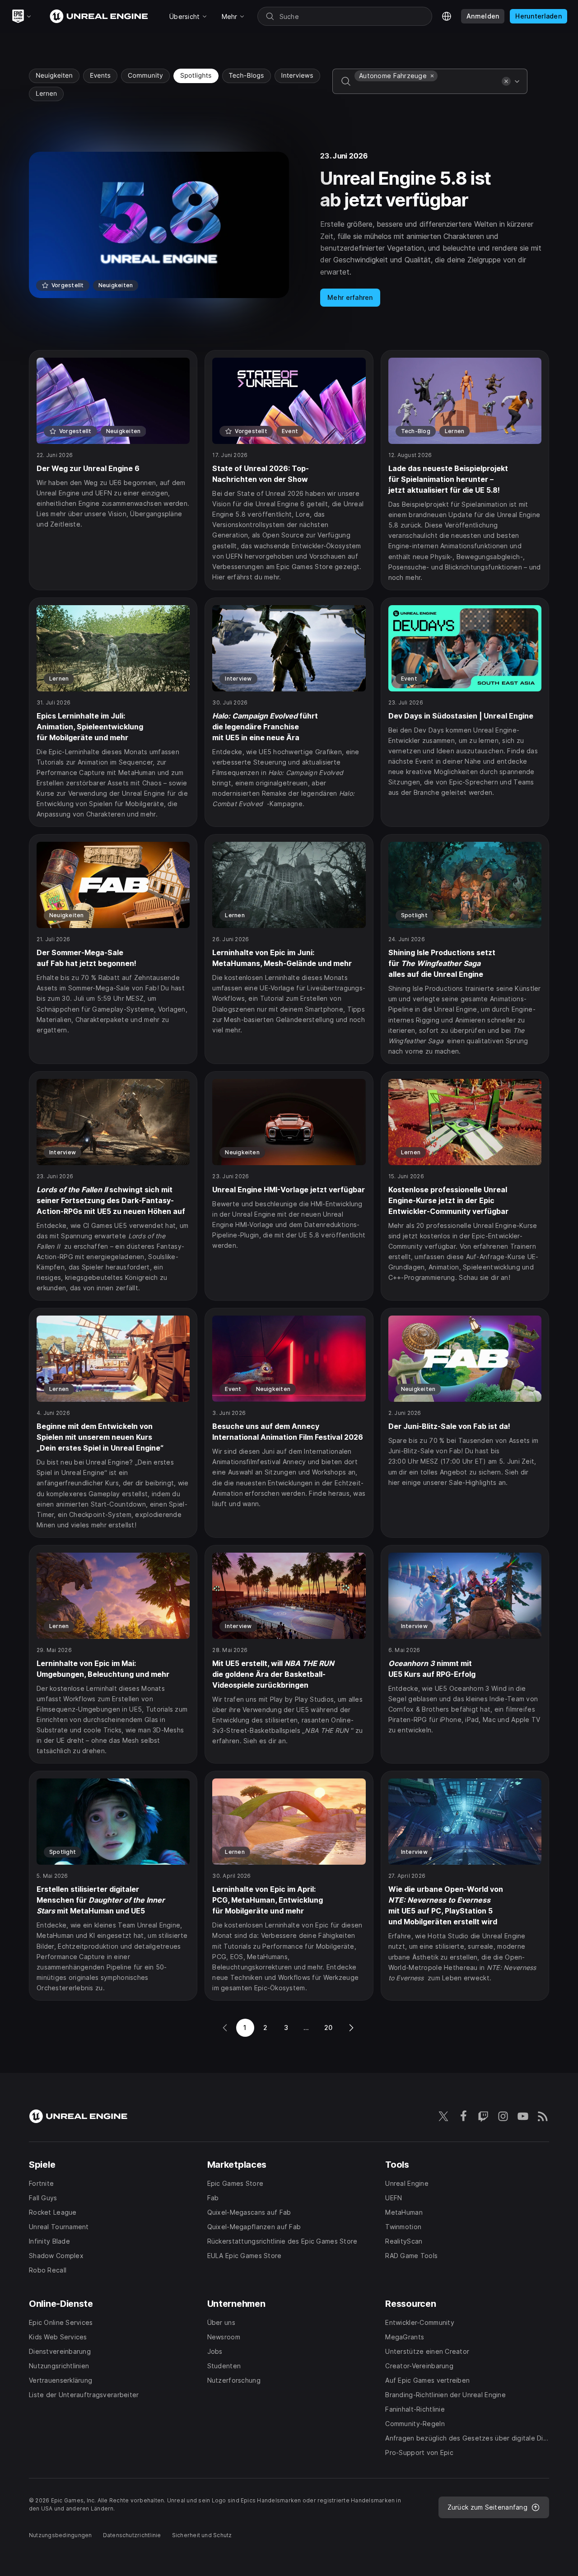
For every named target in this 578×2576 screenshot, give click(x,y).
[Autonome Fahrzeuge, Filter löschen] (432, 76)
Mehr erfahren (350, 297)
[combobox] (426, 88)
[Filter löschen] (506, 81)
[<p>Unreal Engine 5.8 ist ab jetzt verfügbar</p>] (289, 229)
